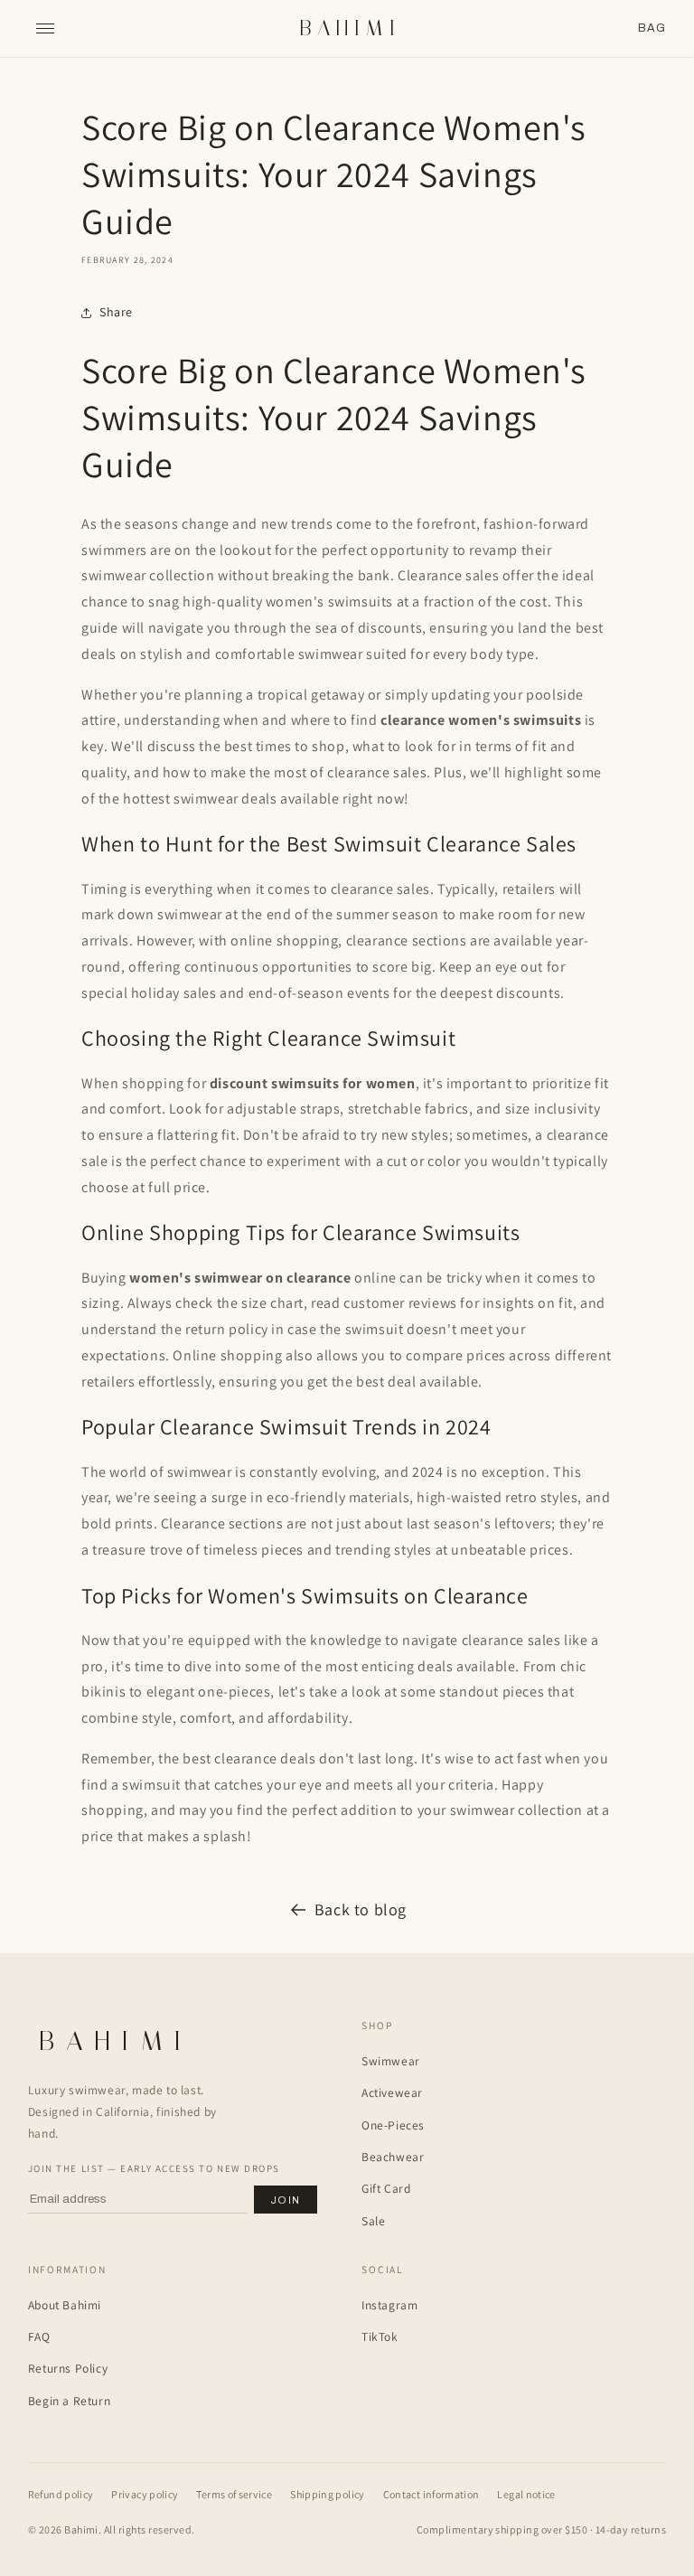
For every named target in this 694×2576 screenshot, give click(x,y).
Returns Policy (68, 2368)
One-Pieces (393, 2125)
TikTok (380, 2336)
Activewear (392, 2092)
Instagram (389, 2305)
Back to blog (361, 1909)
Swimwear (391, 2061)
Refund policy (61, 2494)
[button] (652, 28)
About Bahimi (65, 2305)
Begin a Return (69, 2401)
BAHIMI (350, 28)
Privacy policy (145, 2494)
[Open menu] (45, 29)
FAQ (39, 2336)
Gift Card (386, 2188)
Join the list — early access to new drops (154, 2168)
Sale (373, 2221)
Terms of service (234, 2494)
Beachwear (393, 2157)
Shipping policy (327, 2494)
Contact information (431, 2494)
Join (286, 2200)
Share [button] (116, 312)
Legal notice (526, 2494)
